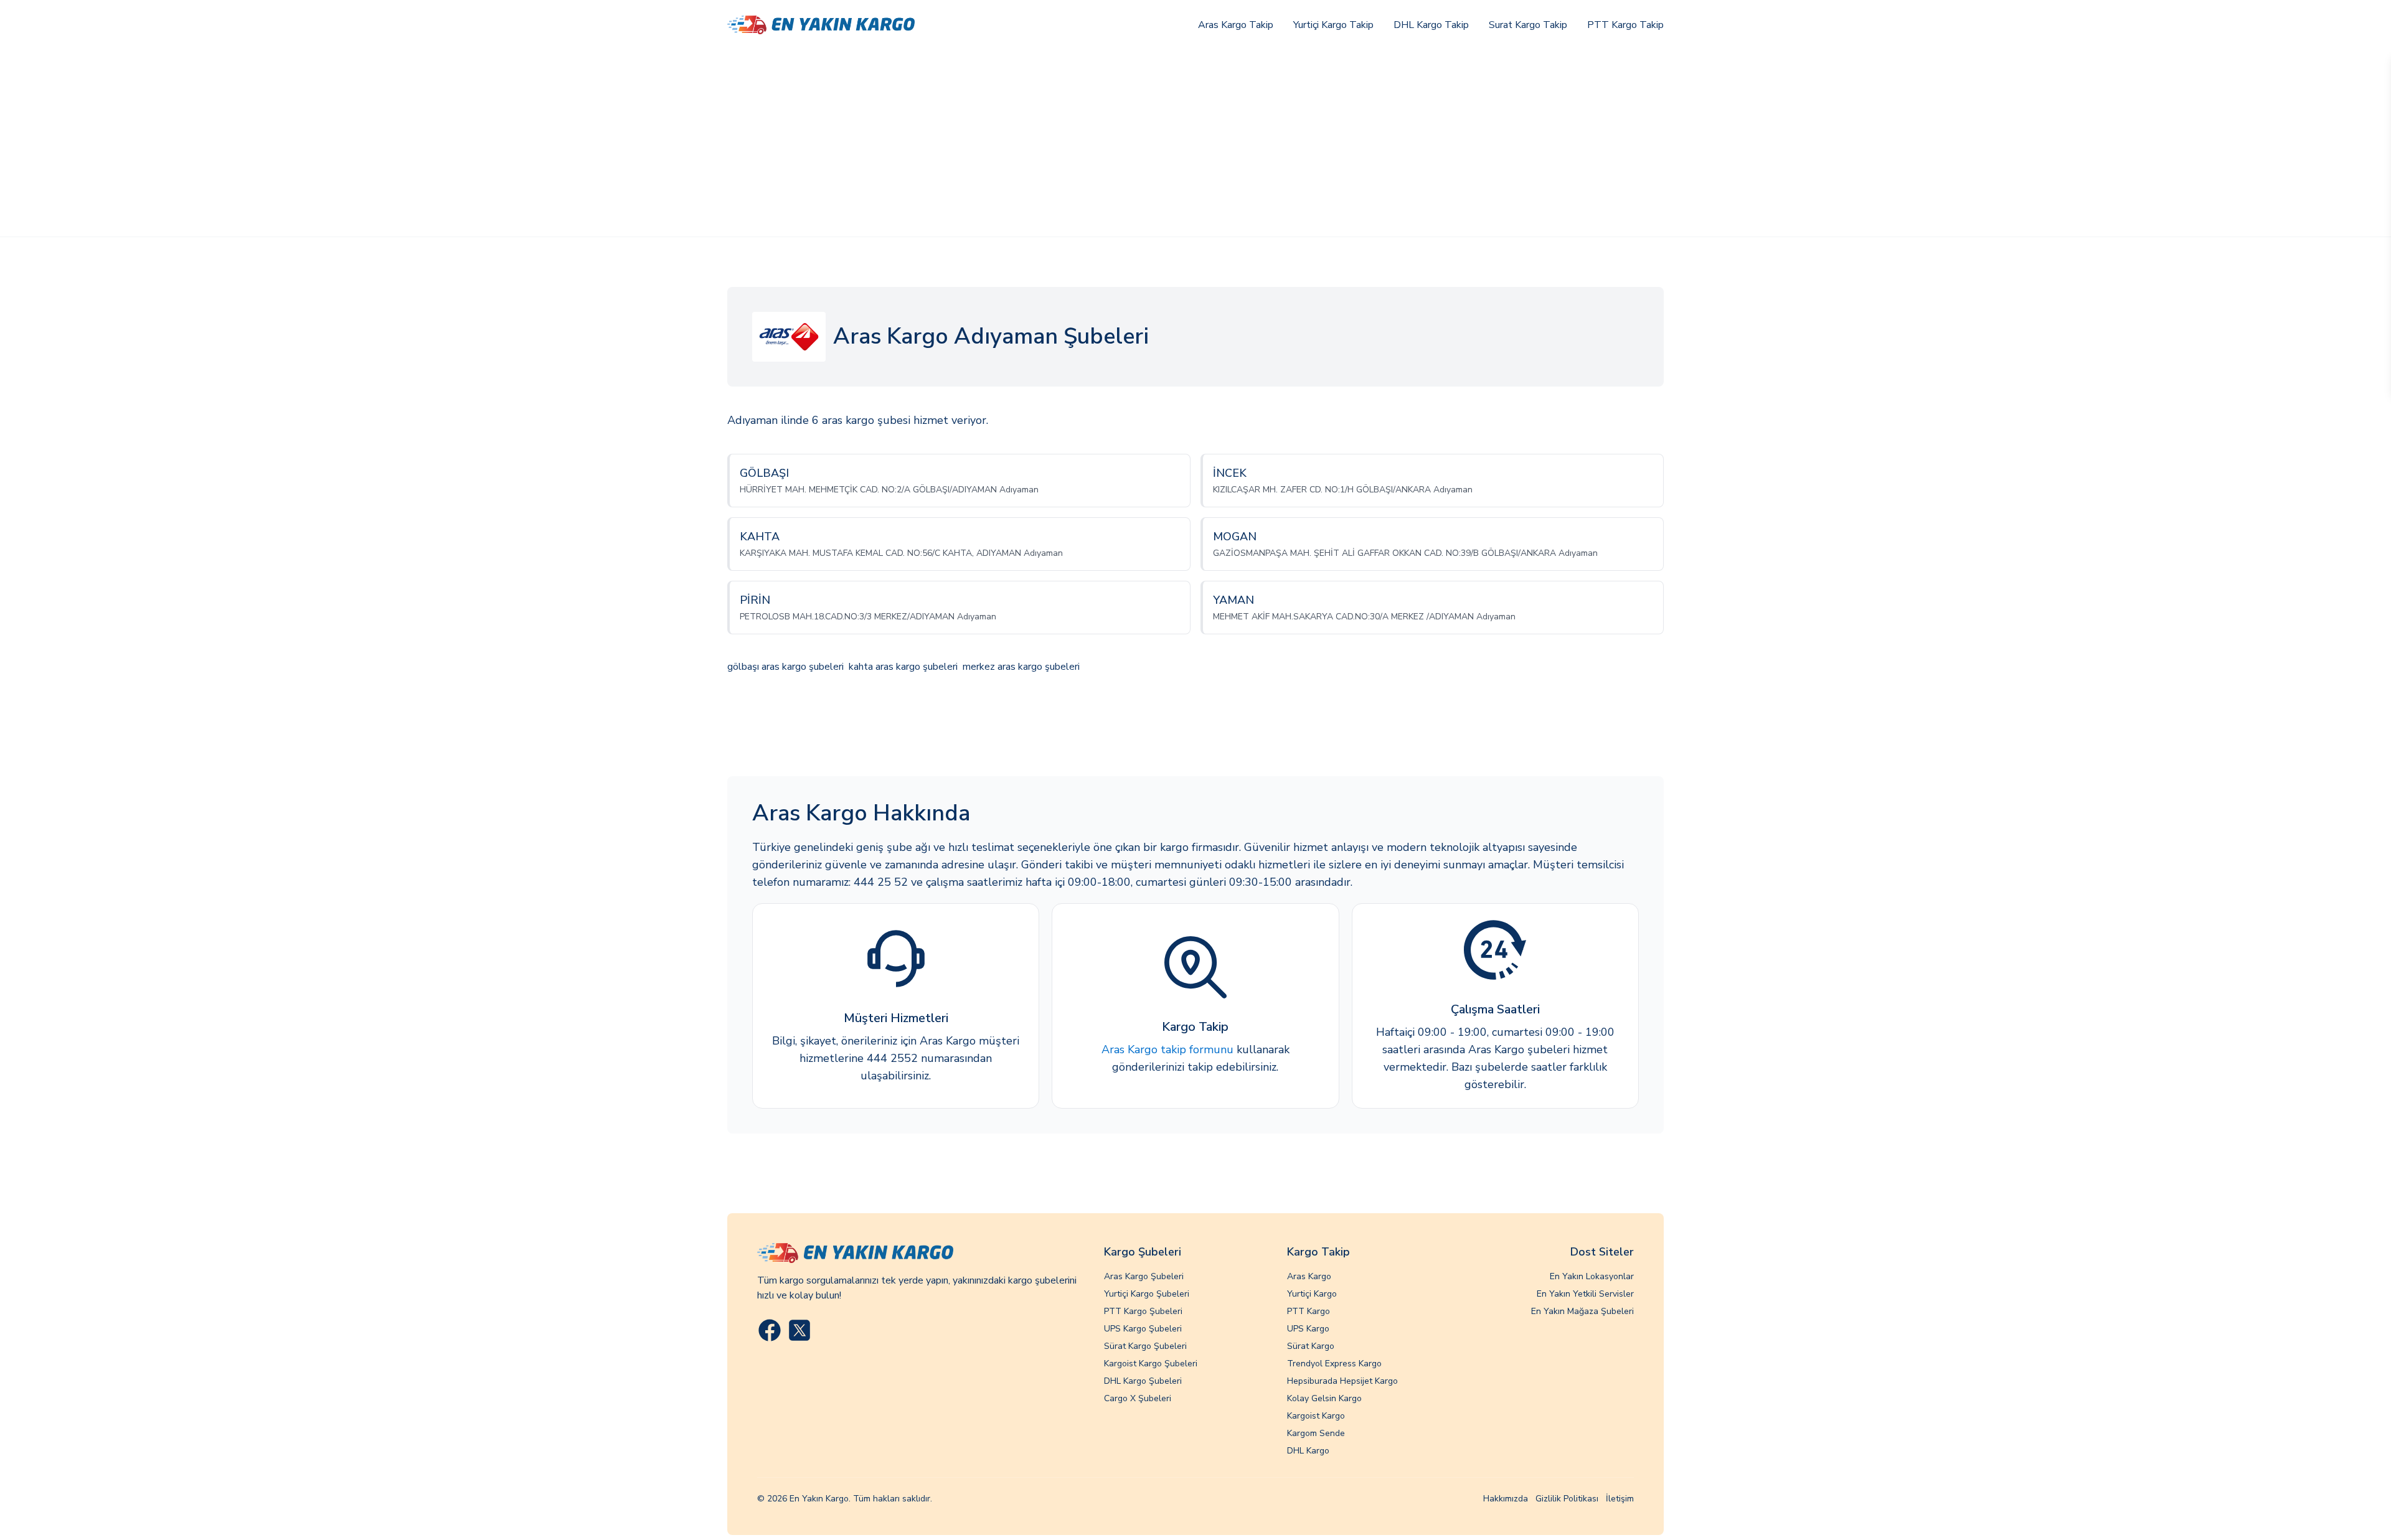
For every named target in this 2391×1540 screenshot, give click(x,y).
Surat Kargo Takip (1528, 25)
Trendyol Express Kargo (1334, 1364)
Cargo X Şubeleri (1138, 1398)
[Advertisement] (1195, 143)
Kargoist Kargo (1316, 1416)
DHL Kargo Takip (1431, 25)
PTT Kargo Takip (1625, 25)
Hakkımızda (1506, 1499)
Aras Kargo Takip (1236, 25)
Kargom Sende (1316, 1433)
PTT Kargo (1309, 1311)
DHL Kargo (1308, 1451)
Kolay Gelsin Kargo (1324, 1398)
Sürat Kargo (1311, 1346)
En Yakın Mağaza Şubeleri (1582, 1311)
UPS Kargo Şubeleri (1143, 1329)
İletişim (1620, 1499)
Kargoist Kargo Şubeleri (1151, 1364)
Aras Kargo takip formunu (1167, 1049)
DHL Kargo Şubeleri (1143, 1381)
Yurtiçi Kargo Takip (1333, 25)
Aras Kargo (1309, 1276)
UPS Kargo (1308, 1329)
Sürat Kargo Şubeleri (1145, 1346)
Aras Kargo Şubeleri (1144, 1276)
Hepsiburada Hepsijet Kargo (1342, 1381)
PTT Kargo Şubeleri (1143, 1311)
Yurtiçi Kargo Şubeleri (1147, 1294)
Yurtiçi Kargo (1312, 1294)
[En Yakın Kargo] (821, 25)
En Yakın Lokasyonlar (1592, 1276)
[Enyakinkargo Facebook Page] (770, 1330)
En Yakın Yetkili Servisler (1585, 1294)
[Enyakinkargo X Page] (799, 1330)
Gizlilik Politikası (1567, 1499)
